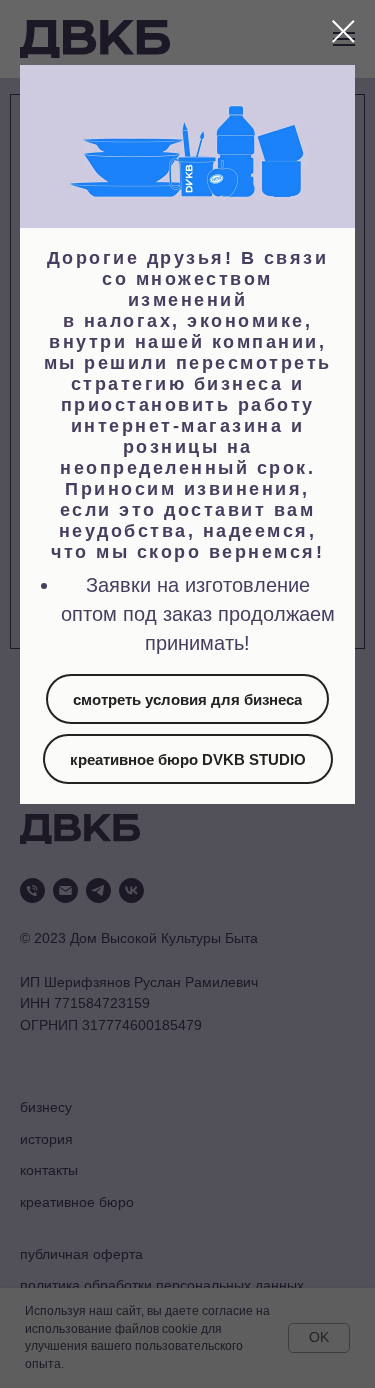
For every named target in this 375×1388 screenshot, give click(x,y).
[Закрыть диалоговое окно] (343, 31)
